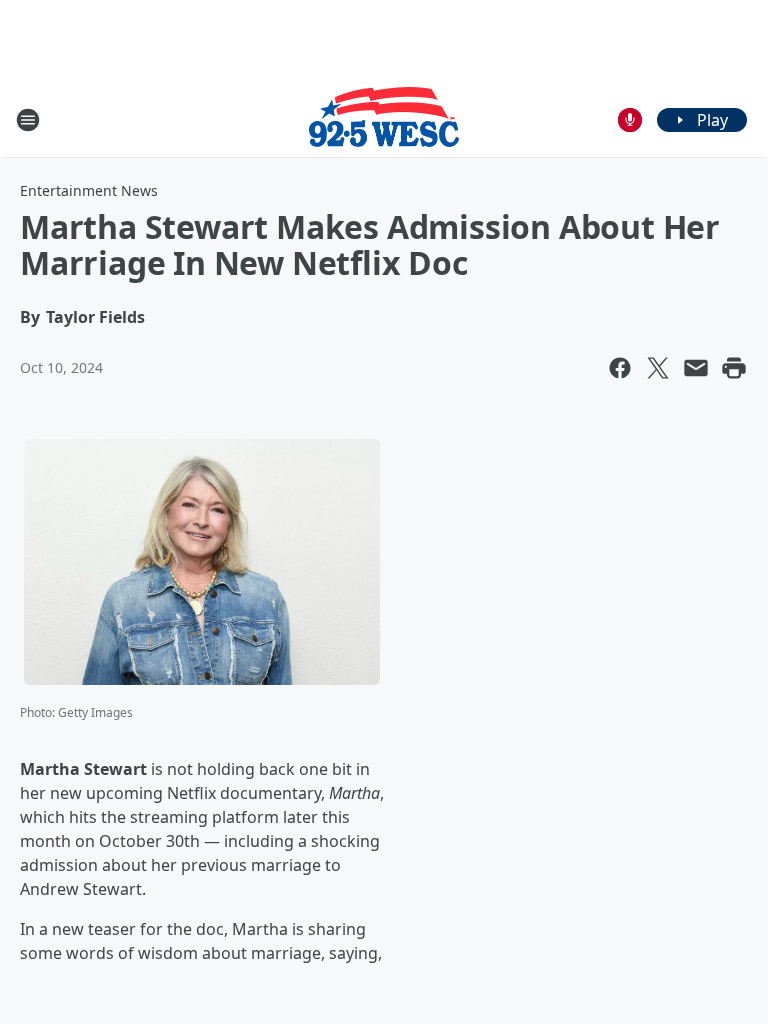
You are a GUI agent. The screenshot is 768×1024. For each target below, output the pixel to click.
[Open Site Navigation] (28, 120)
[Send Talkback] (630, 120)
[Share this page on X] (658, 368)
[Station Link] (384, 119)
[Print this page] (734, 368)
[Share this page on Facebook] (620, 368)
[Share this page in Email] (696, 368)
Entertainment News (89, 190)
